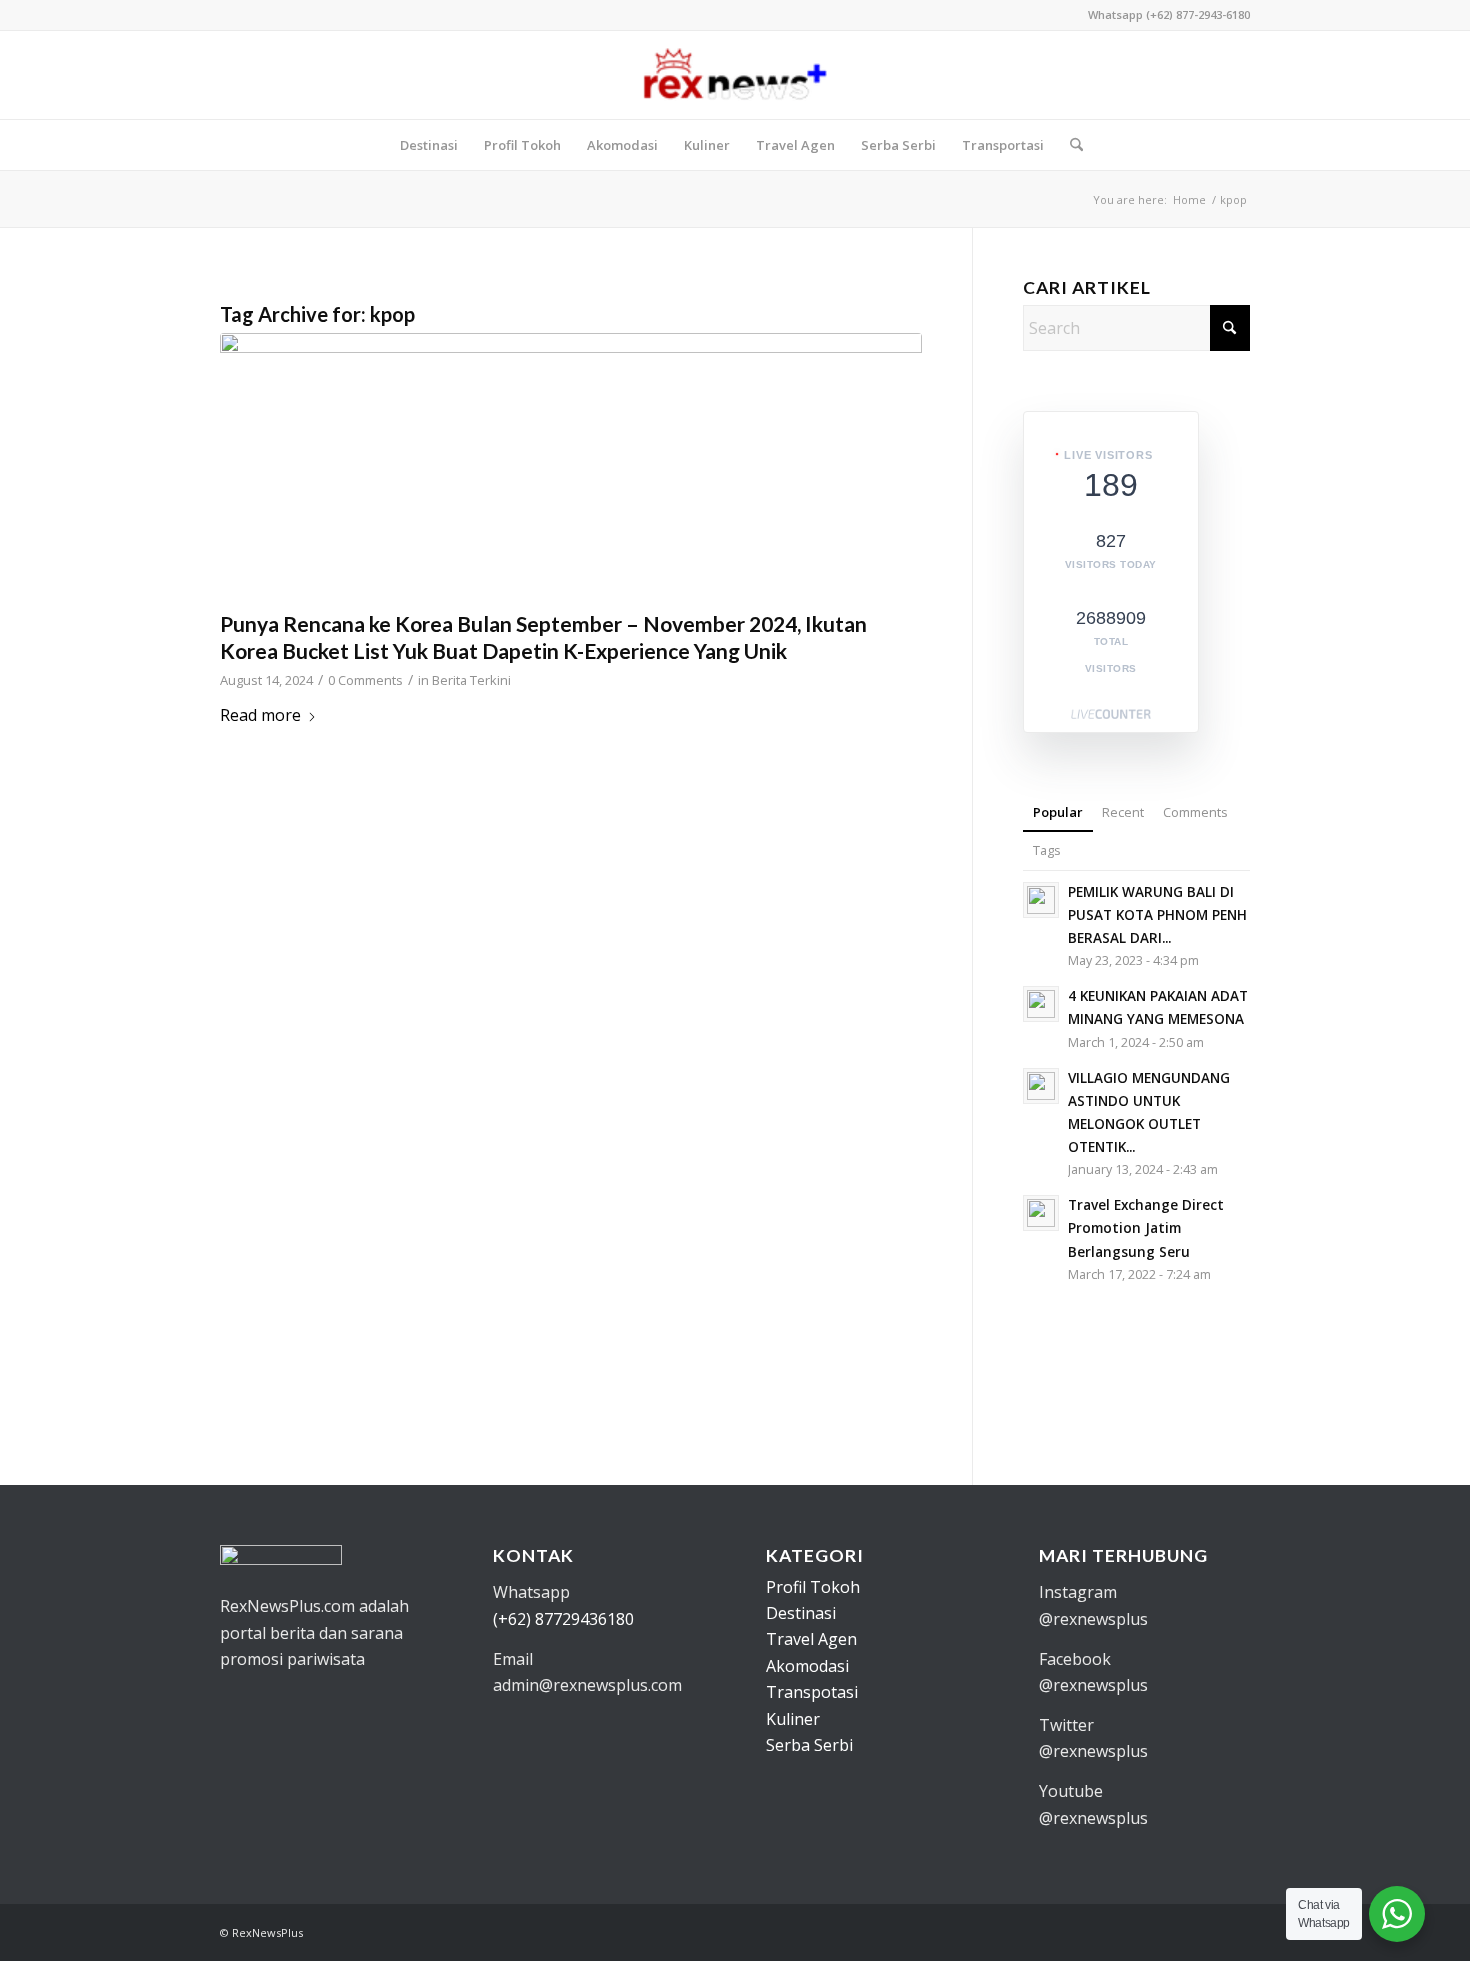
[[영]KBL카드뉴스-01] (571, 466)
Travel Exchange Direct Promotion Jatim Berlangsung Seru (1146, 1227)
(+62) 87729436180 (563, 1619)
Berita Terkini (471, 680)
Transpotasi (812, 1692)
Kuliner (793, 1719)
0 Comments (365, 680)
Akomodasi (807, 1666)
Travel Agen (811, 1639)
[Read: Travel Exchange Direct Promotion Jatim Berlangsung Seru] (1041, 1213)
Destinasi (801, 1613)
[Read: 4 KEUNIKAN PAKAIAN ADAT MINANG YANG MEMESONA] (1041, 1004)
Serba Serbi (809, 1745)
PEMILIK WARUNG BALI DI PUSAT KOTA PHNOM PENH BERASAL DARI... (1157, 914)
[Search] (1070, 145)
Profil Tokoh (813, 1587)
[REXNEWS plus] (734, 75)
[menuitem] (429, 145)
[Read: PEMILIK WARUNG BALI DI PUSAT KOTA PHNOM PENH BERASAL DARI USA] (1041, 900)
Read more (260, 715)
